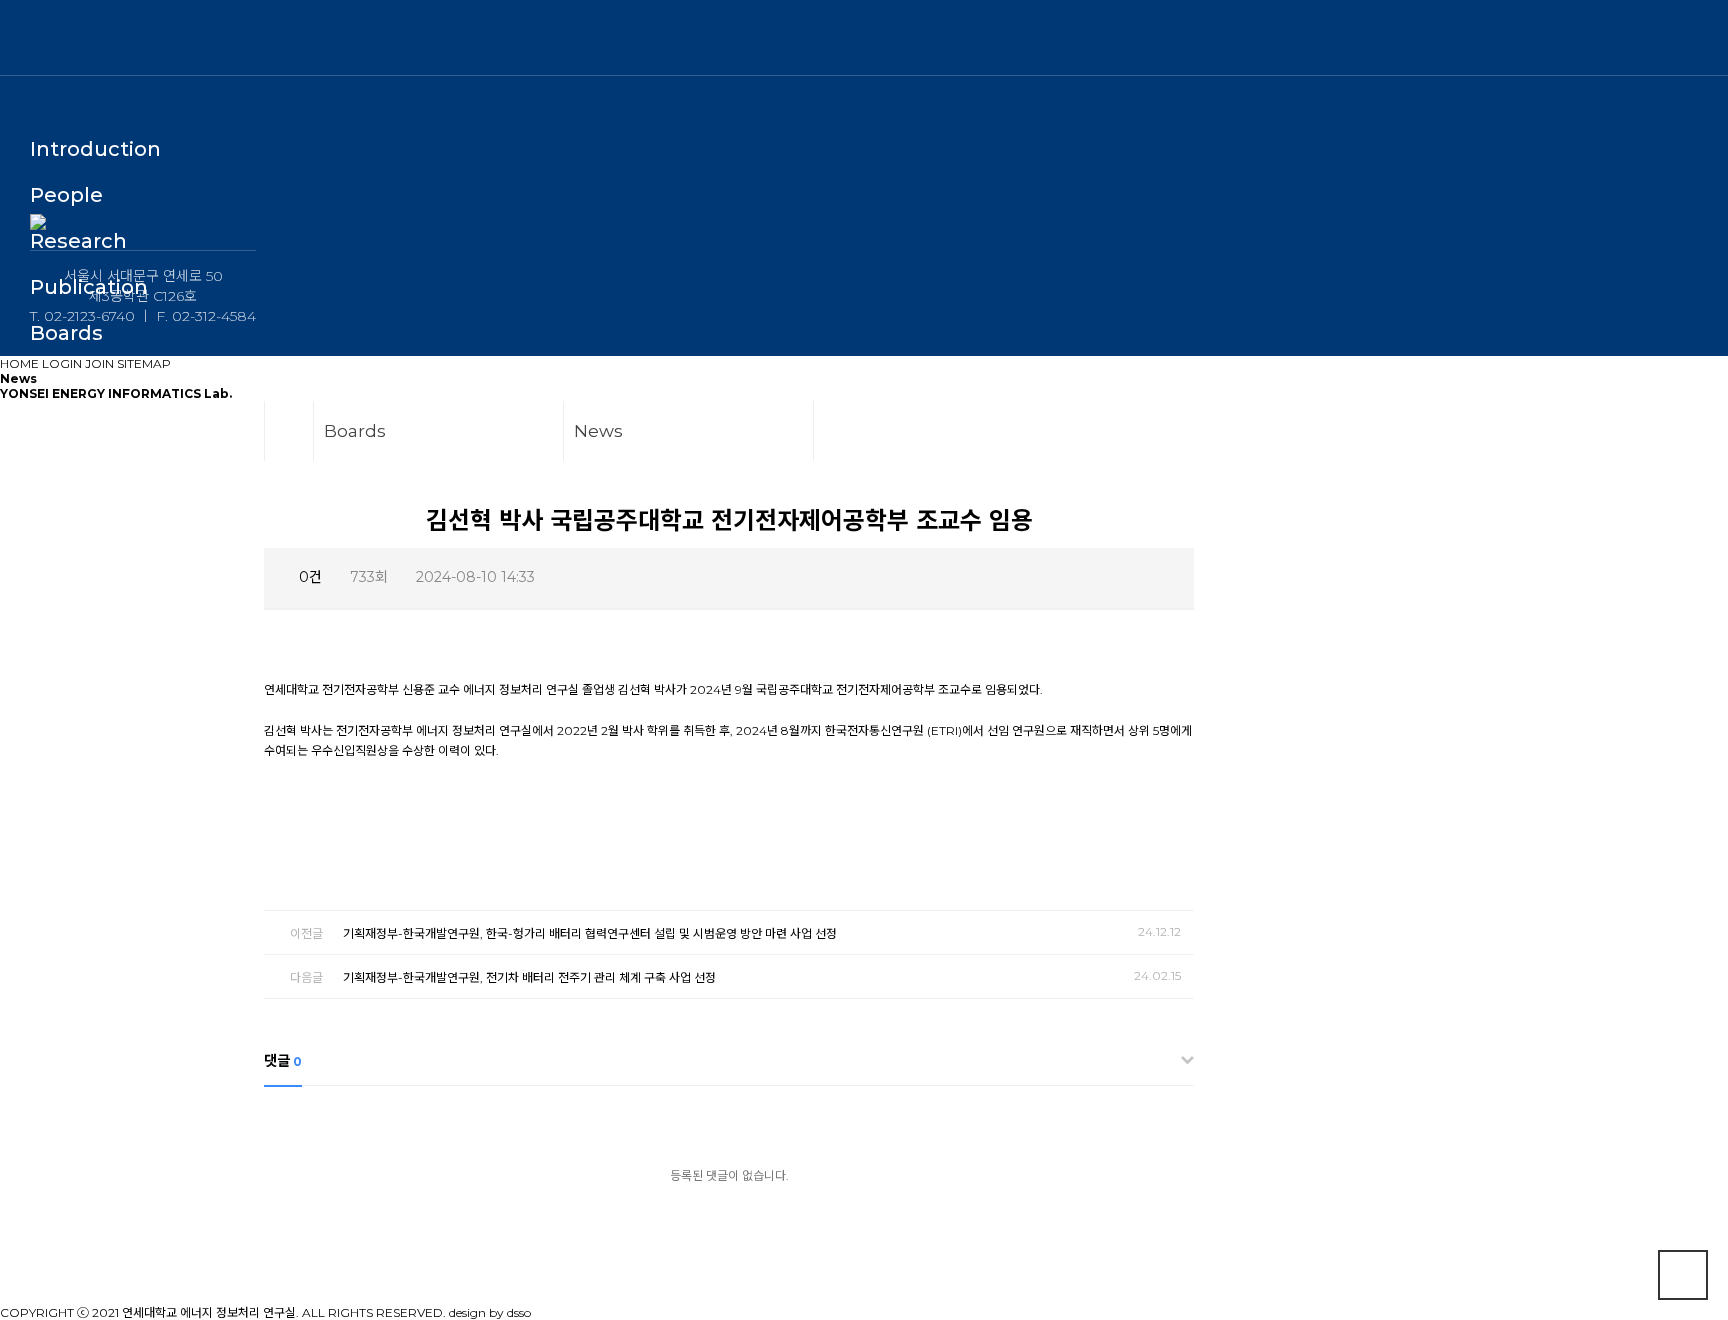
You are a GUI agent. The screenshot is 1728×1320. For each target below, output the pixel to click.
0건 (308, 577)
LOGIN (62, 363)
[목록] (1164, 578)
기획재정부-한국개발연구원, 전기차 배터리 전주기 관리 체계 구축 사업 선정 (529, 977)
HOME (19, 363)
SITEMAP (144, 363)
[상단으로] (1683, 1275)
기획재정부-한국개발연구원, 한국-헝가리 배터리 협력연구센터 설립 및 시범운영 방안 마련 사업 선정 (590, 933)
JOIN (99, 363)
